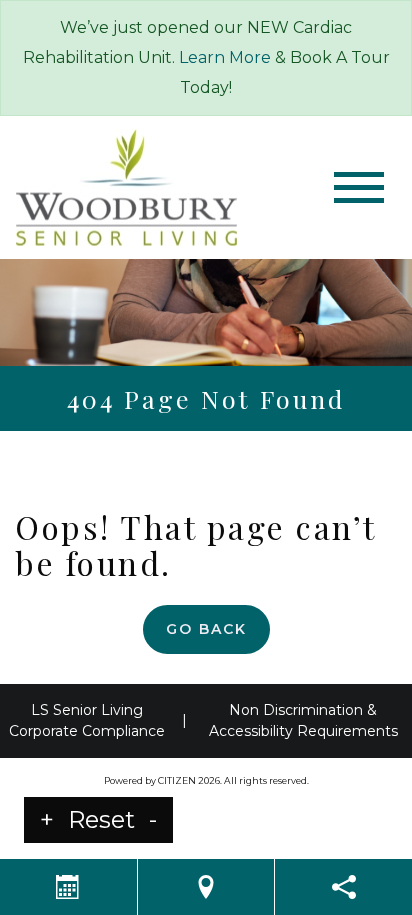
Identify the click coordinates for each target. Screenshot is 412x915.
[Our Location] (206, 887)
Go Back (206, 629)
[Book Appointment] (68, 887)
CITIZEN (177, 780)
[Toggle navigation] (359, 187)
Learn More (225, 57)
